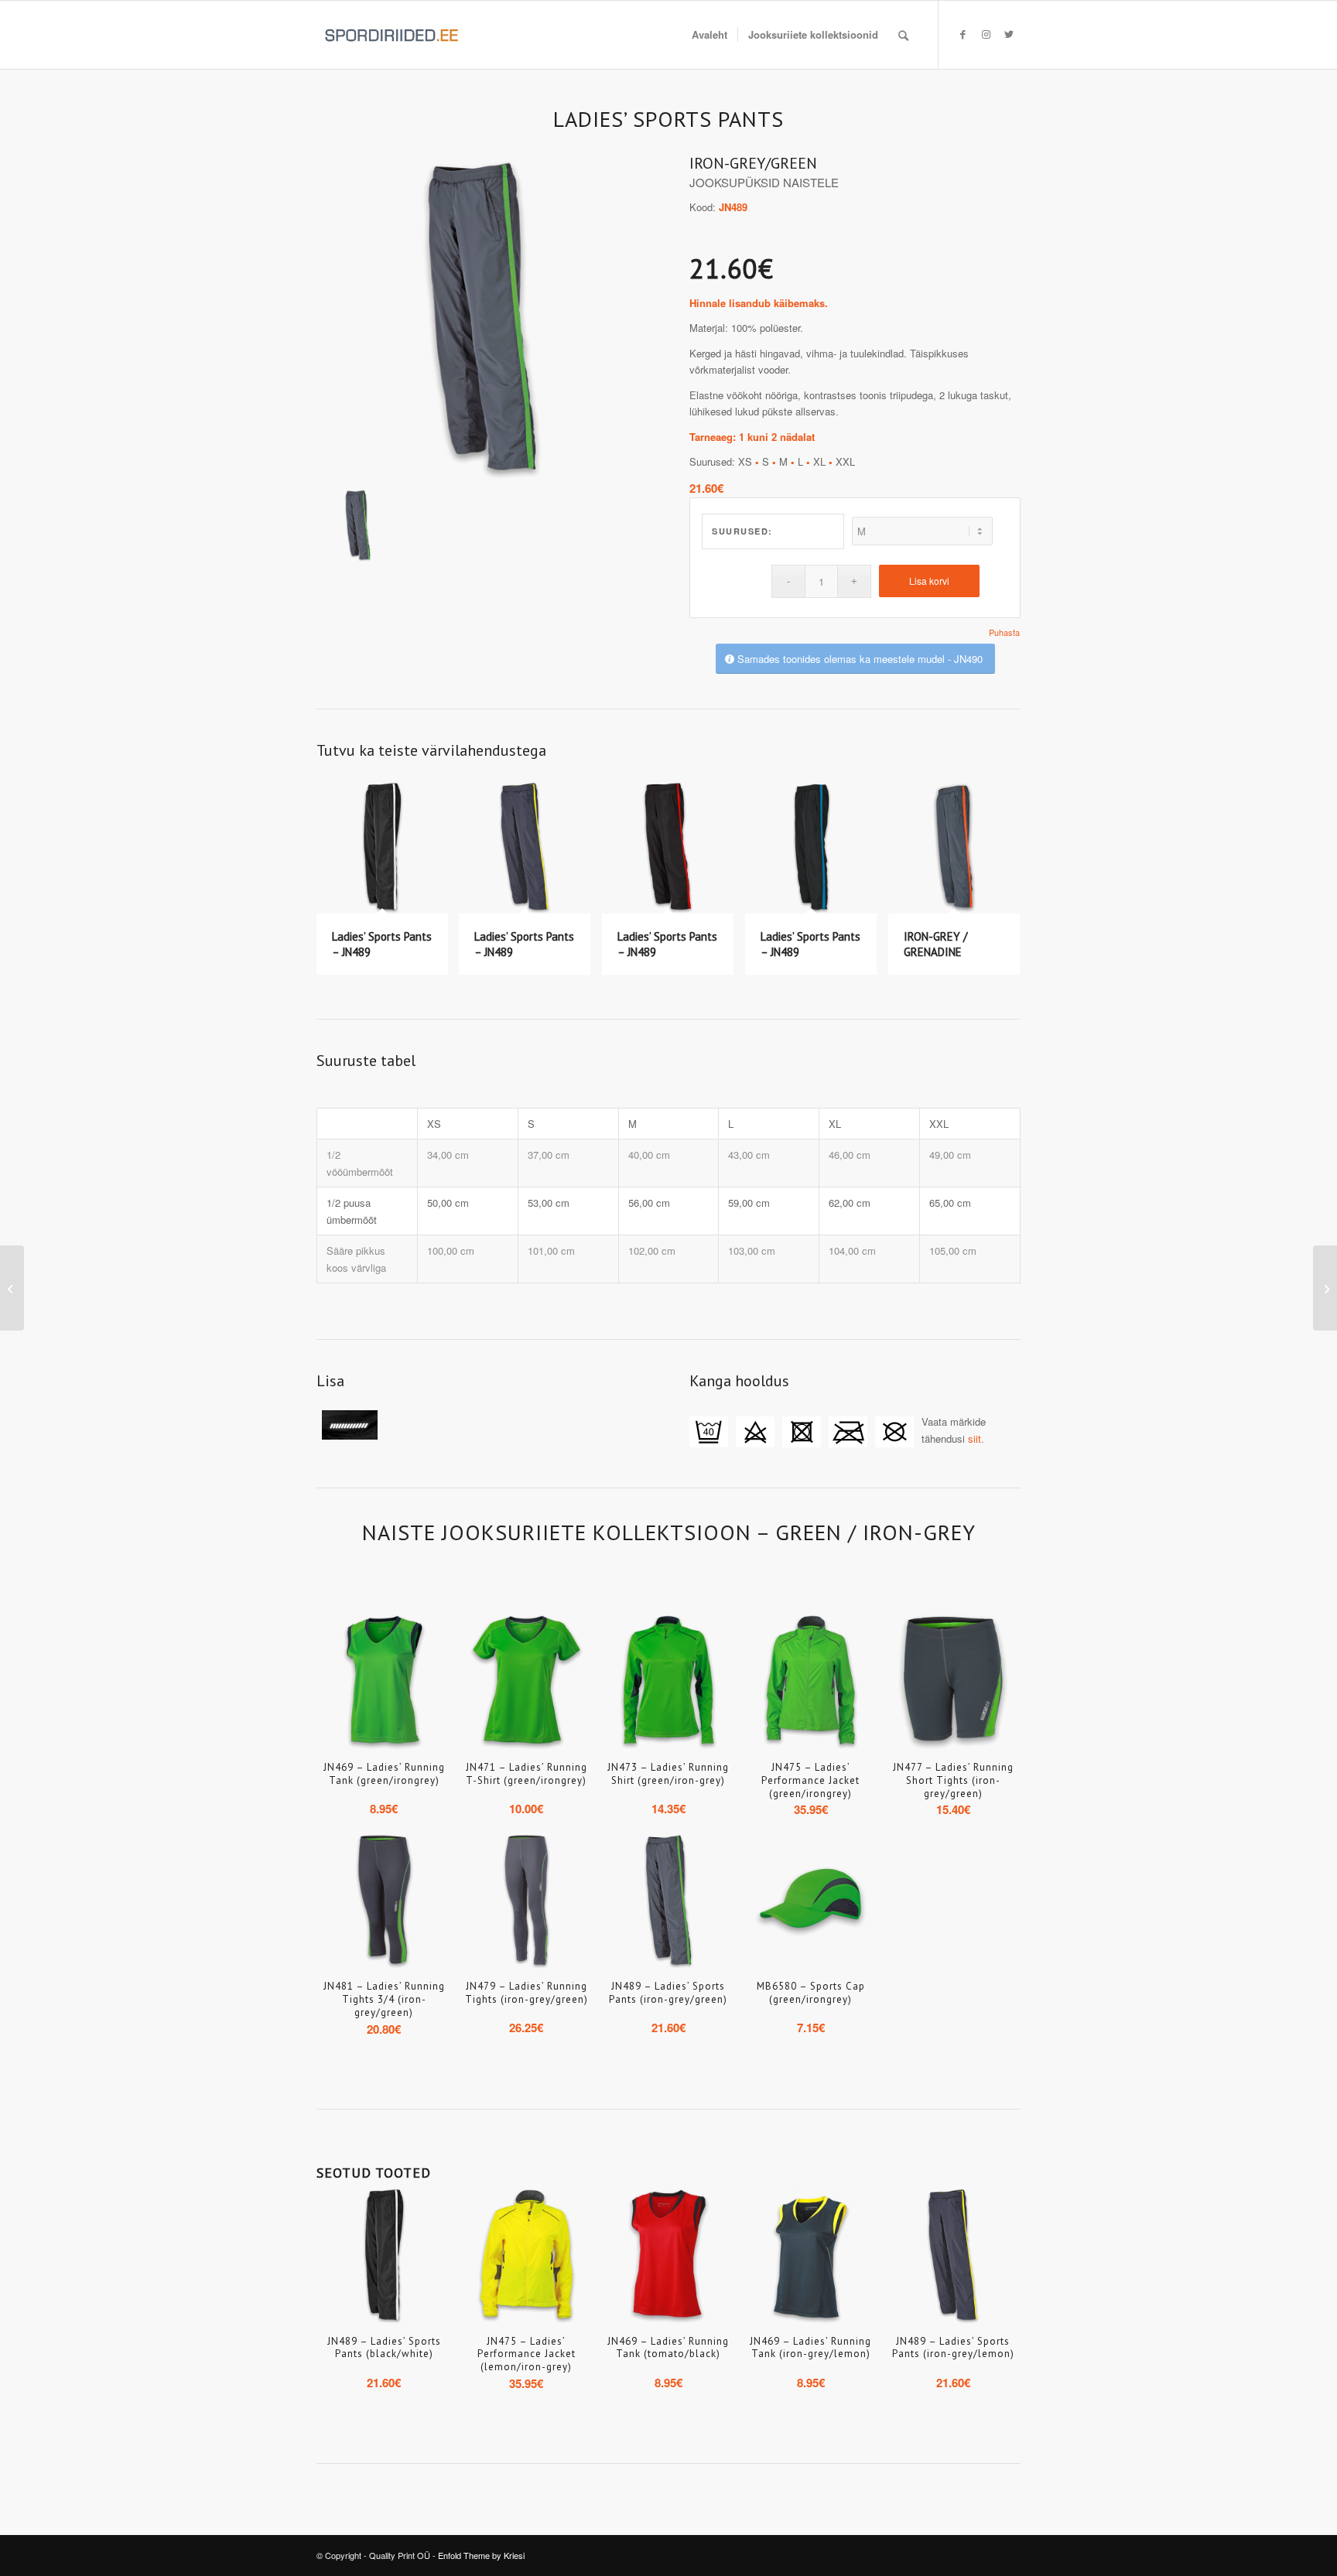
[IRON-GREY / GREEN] (482, 320)
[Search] (903, 35)
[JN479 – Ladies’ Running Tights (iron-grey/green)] (12, 1288)
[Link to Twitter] (1009, 34)
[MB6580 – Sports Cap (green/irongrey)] (1325, 1288)
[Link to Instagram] (986, 34)
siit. (976, 1438)
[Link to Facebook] (963, 34)
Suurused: (742, 531)
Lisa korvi (929, 581)
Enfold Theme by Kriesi (481, 2555)
